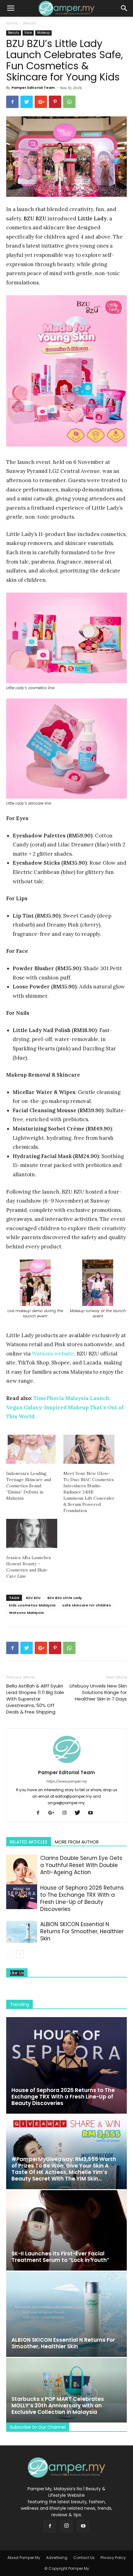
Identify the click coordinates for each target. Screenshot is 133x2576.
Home (12, 23)
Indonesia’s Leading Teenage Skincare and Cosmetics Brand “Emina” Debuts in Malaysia (29, 1486)
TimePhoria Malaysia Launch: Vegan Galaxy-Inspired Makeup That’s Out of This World (65, 1407)
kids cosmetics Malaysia (32, 1605)
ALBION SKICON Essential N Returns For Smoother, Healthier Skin (82, 1931)
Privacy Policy (113, 2558)
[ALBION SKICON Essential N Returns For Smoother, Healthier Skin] (22, 1932)
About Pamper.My (24, 2558)
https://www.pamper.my (67, 1781)
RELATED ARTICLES (29, 1842)
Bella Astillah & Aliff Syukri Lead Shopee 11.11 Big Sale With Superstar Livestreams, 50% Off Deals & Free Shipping (35, 1699)
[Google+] (54, 1813)
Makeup (43, 33)
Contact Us (84, 2558)
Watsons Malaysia (26, 1613)
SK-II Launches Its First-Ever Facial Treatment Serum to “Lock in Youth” (60, 2257)
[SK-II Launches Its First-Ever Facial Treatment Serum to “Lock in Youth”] (66, 2230)
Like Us (17, 1973)
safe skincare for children (87, 1605)
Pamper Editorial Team (33, 88)
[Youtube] (93, 1813)
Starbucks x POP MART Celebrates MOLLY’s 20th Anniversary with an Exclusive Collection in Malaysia (58, 2405)
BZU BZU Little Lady (65, 1598)
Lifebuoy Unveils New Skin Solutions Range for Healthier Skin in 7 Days (98, 1692)
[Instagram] (67, 1813)
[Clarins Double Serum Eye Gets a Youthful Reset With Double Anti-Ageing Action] (22, 1875)
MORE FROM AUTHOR (77, 1842)
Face (28, 33)
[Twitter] (80, 1813)
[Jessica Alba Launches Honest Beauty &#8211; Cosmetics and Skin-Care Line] (32, 1533)
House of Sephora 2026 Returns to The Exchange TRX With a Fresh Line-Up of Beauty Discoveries (82, 1898)
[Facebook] (40, 1813)
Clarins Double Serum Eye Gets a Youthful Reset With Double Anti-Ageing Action (81, 1865)
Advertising (57, 2558)
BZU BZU (33, 1598)
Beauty (30, 23)
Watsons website (53, 1354)
